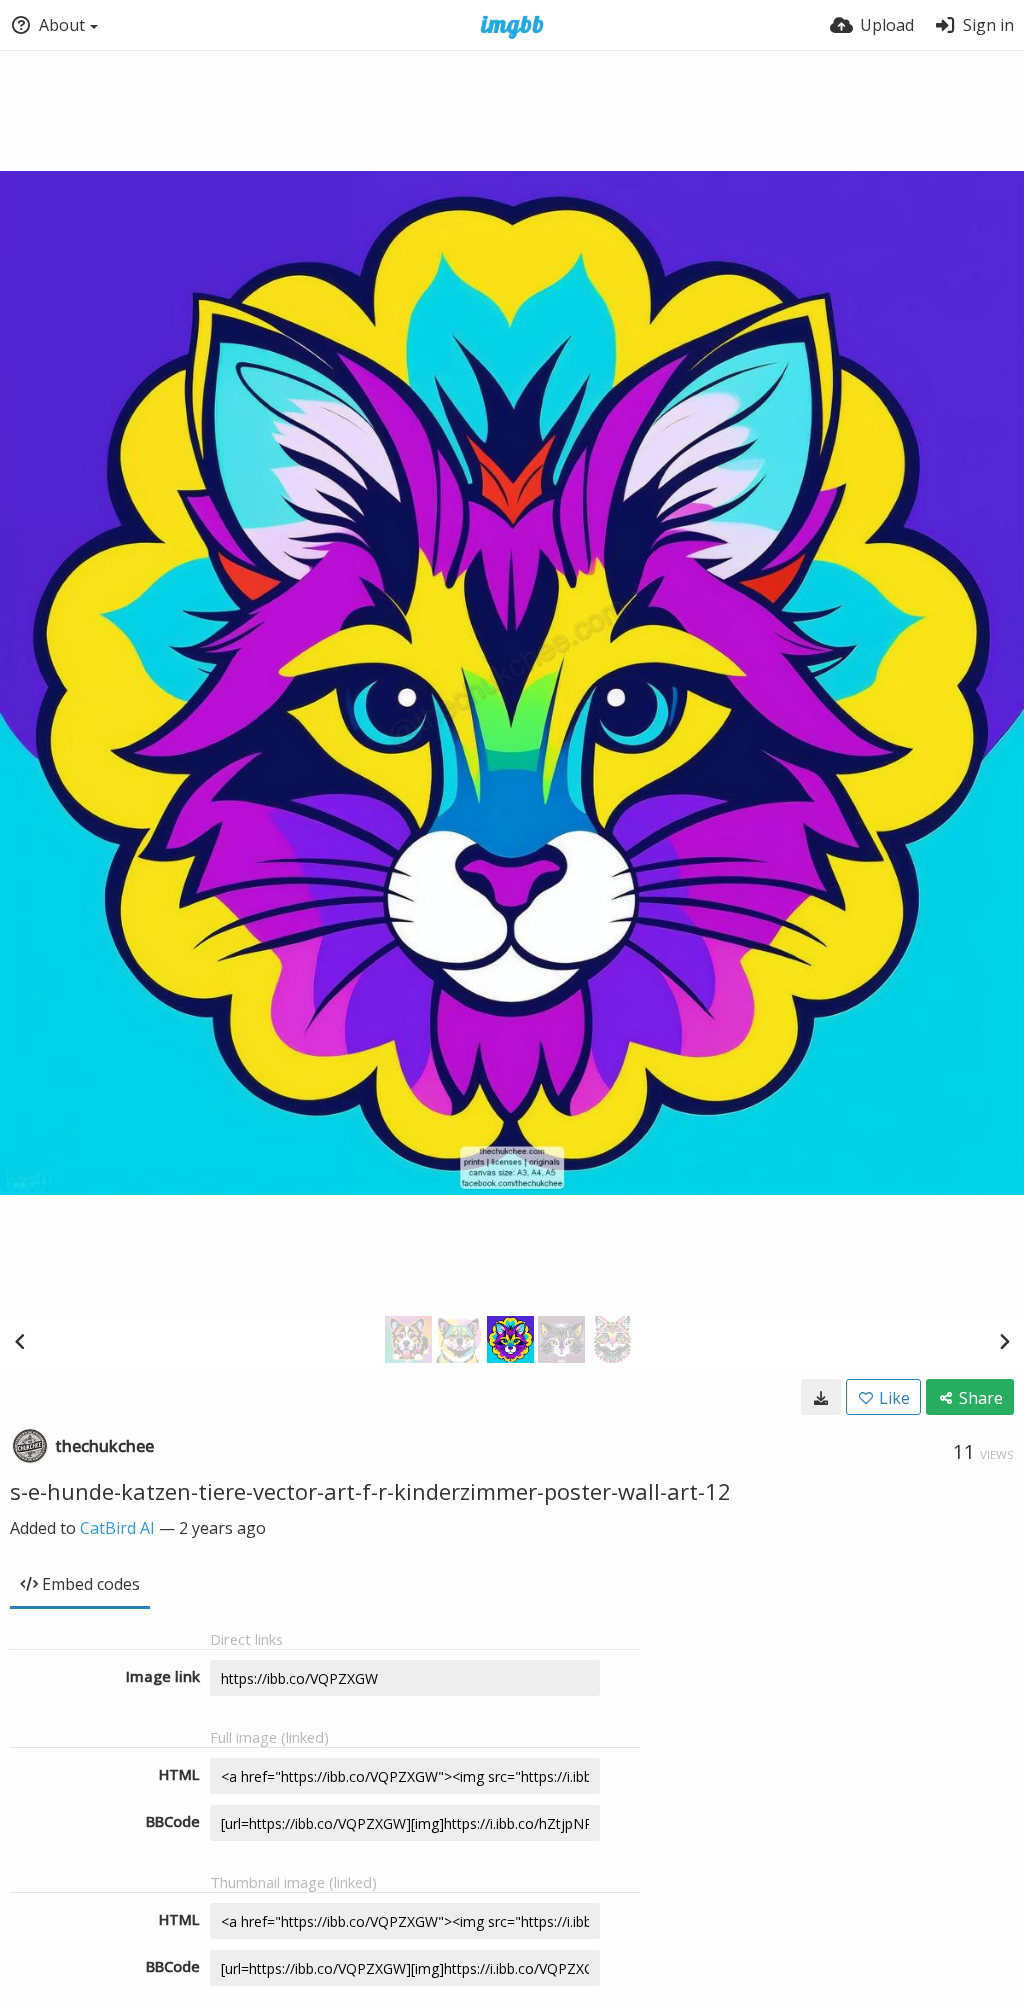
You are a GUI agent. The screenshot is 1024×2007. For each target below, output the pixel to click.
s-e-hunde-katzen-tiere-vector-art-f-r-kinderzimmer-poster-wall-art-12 (370, 1491)
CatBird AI (117, 1528)
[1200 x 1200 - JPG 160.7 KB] (821, 1397)
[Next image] (1004, 1341)
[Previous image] (20, 1341)
